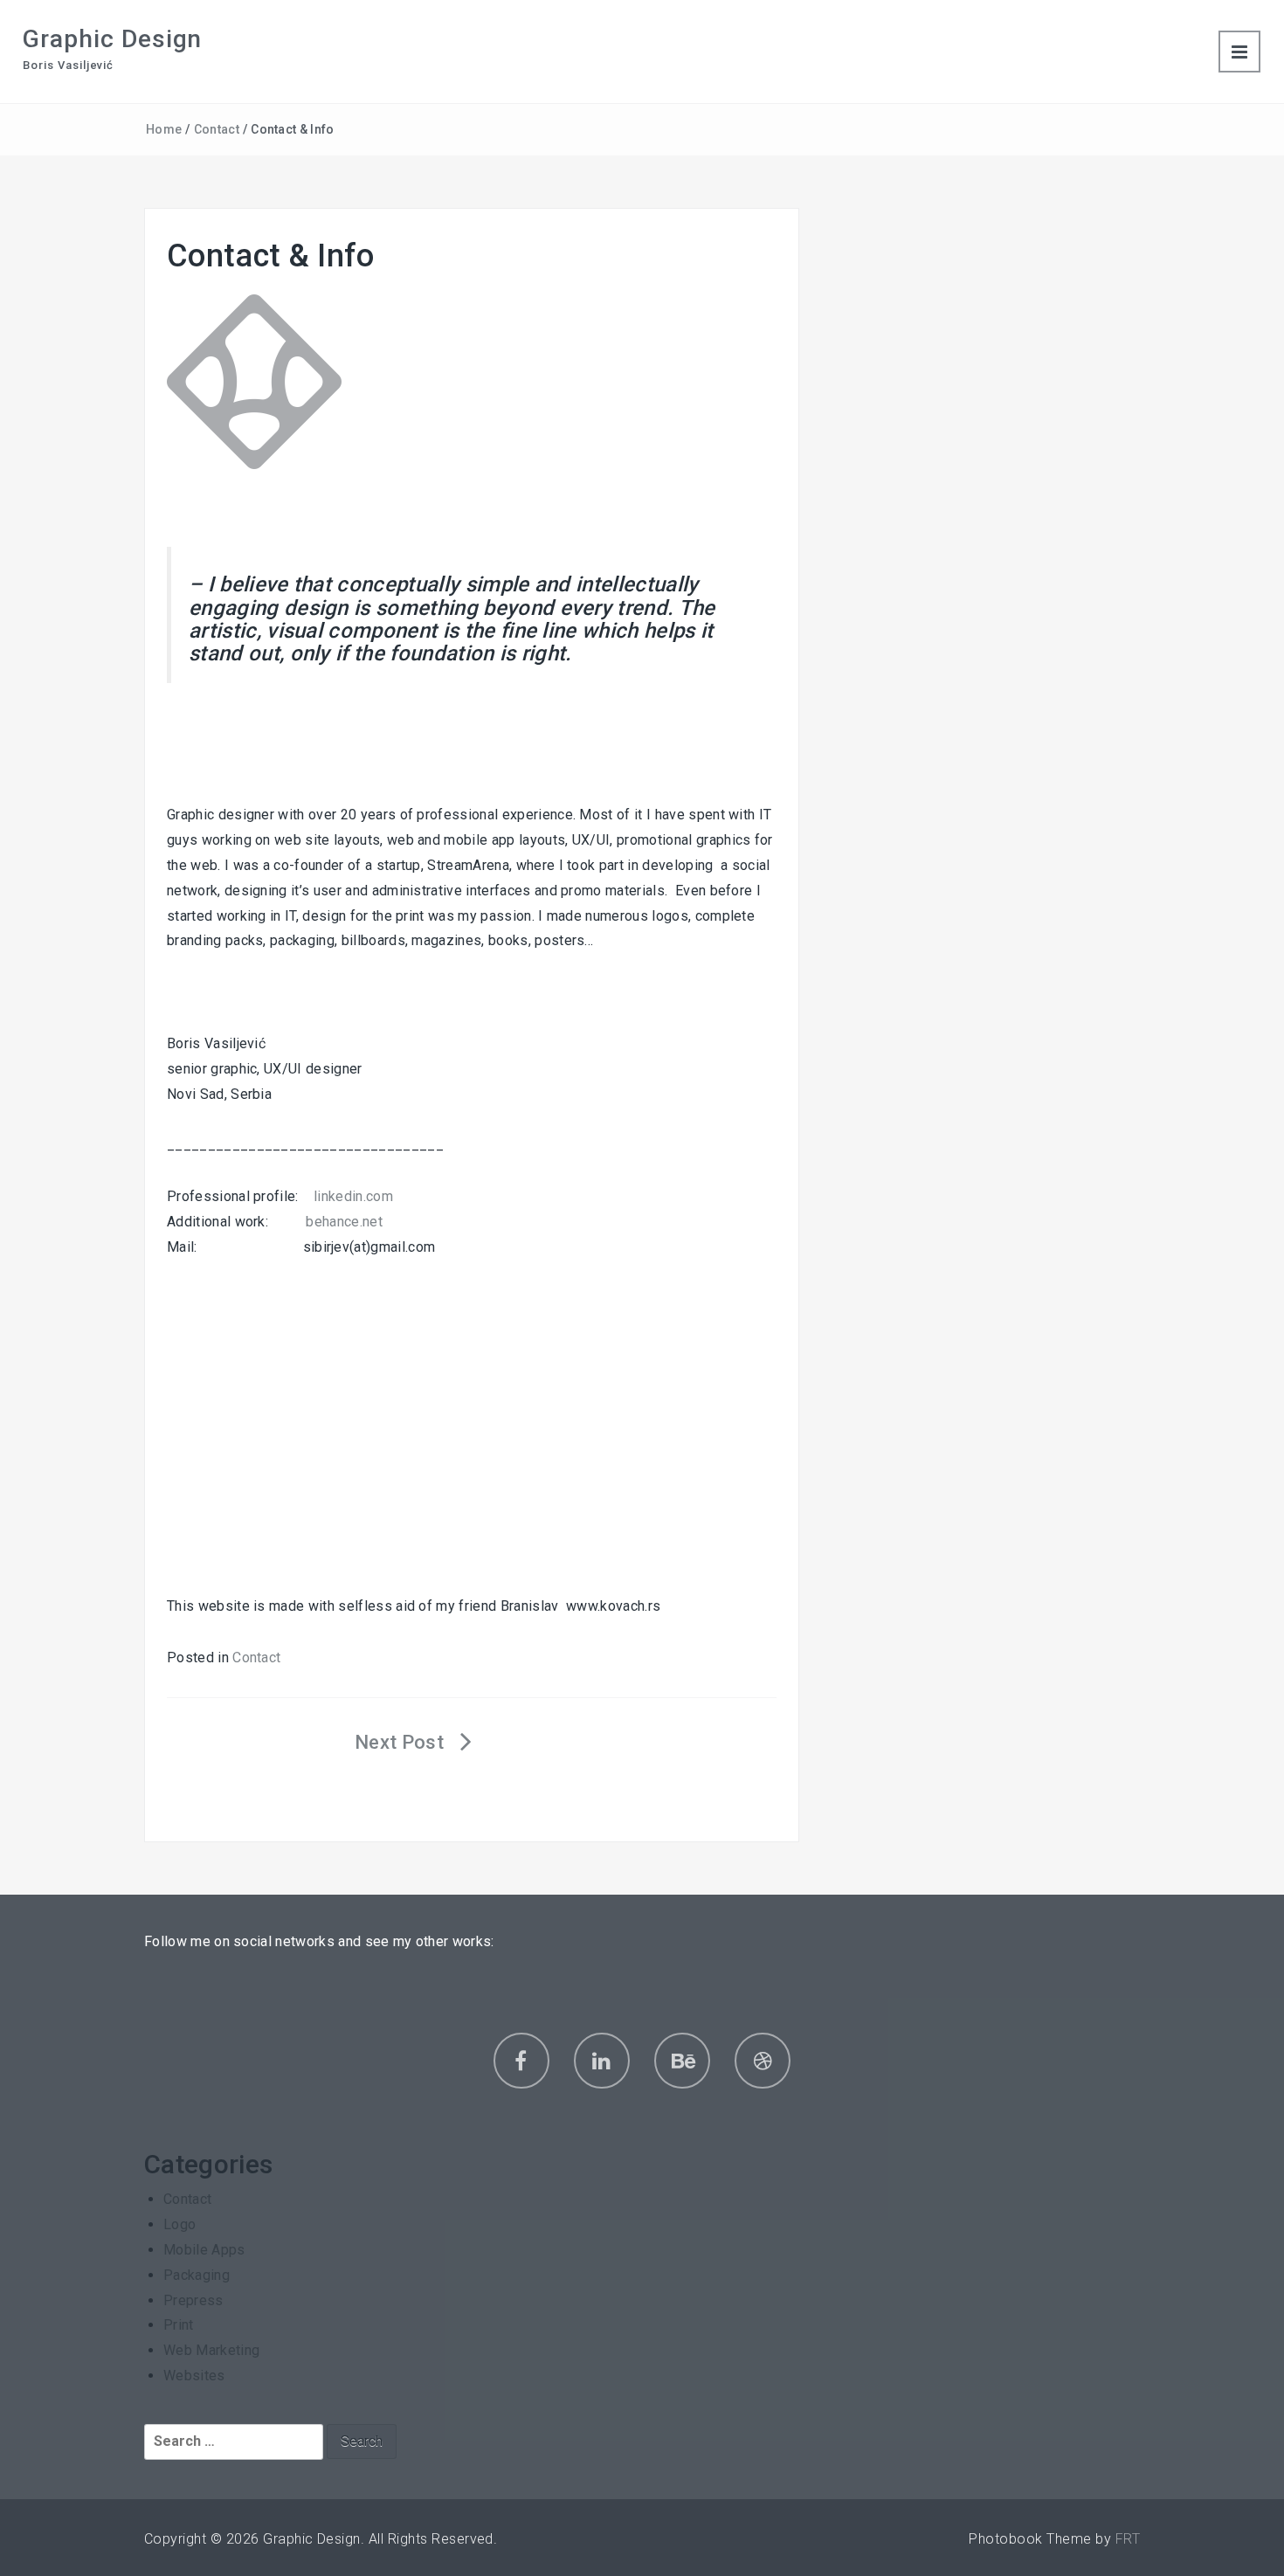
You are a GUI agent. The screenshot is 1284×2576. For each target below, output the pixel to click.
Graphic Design (112, 39)
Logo (179, 2224)
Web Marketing (211, 2350)
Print (179, 2325)
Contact (217, 129)
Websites (194, 2376)
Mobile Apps (204, 2250)
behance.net (344, 1222)
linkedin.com (353, 1196)
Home (164, 129)
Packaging (197, 2275)
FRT (1128, 2539)
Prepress (193, 2300)
